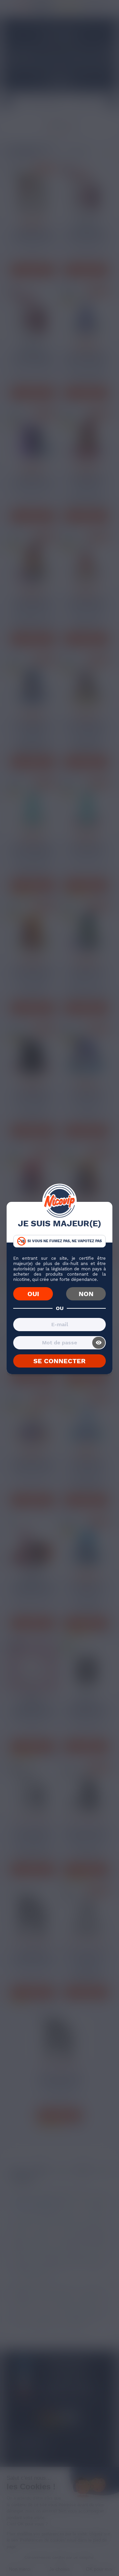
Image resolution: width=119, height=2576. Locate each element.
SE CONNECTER (59, 1361)
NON (86, 1294)
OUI (33, 1294)
